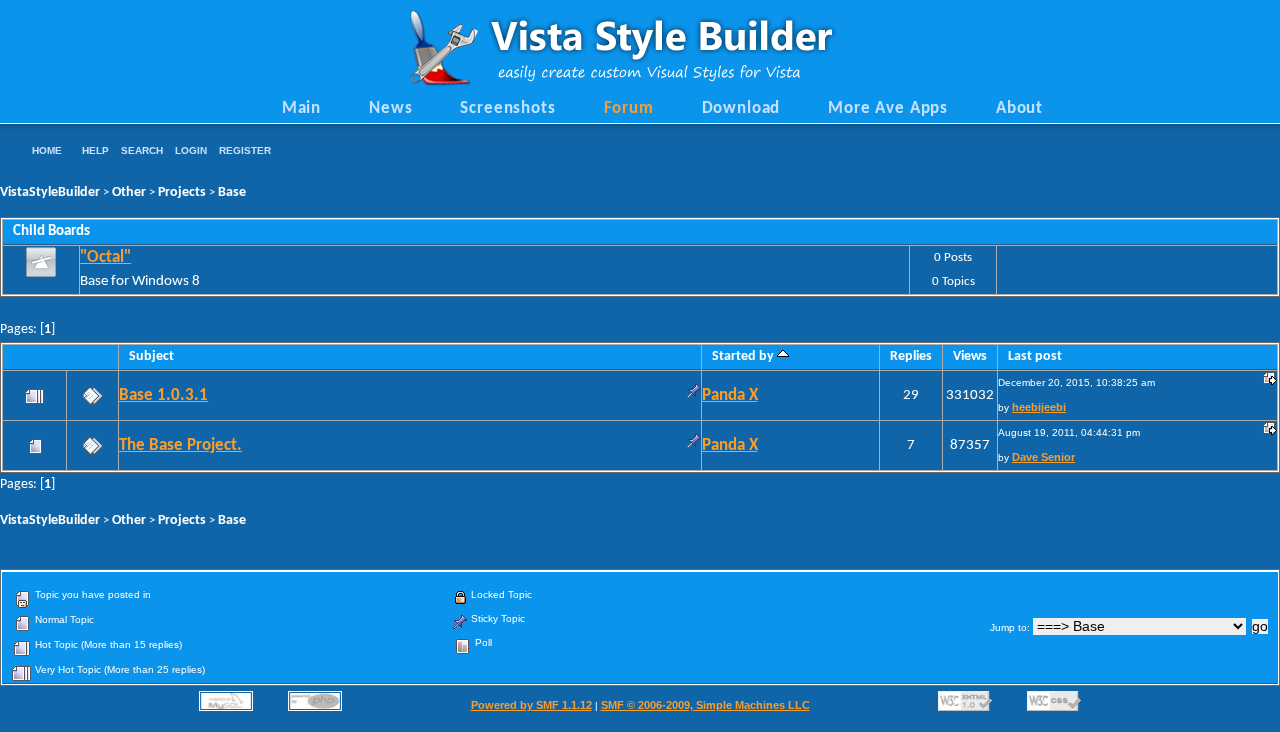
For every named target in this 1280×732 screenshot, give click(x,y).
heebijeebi (1039, 407)
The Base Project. (180, 446)
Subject (151, 356)
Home (47, 150)
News (390, 109)
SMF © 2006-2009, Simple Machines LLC (705, 705)
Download (741, 109)
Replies (911, 356)
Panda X (730, 396)
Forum (629, 109)
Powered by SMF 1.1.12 (531, 705)
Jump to (1008, 627)
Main (301, 109)
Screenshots (507, 109)
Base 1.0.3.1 (163, 396)
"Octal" (105, 258)
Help (95, 150)
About (1019, 109)
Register (245, 150)
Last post (1035, 356)
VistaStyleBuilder (50, 192)
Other (129, 192)
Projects (182, 192)
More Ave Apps (888, 109)
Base (232, 192)
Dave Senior (1043, 457)
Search (142, 150)
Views (970, 356)
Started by (744, 356)
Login (191, 150)
